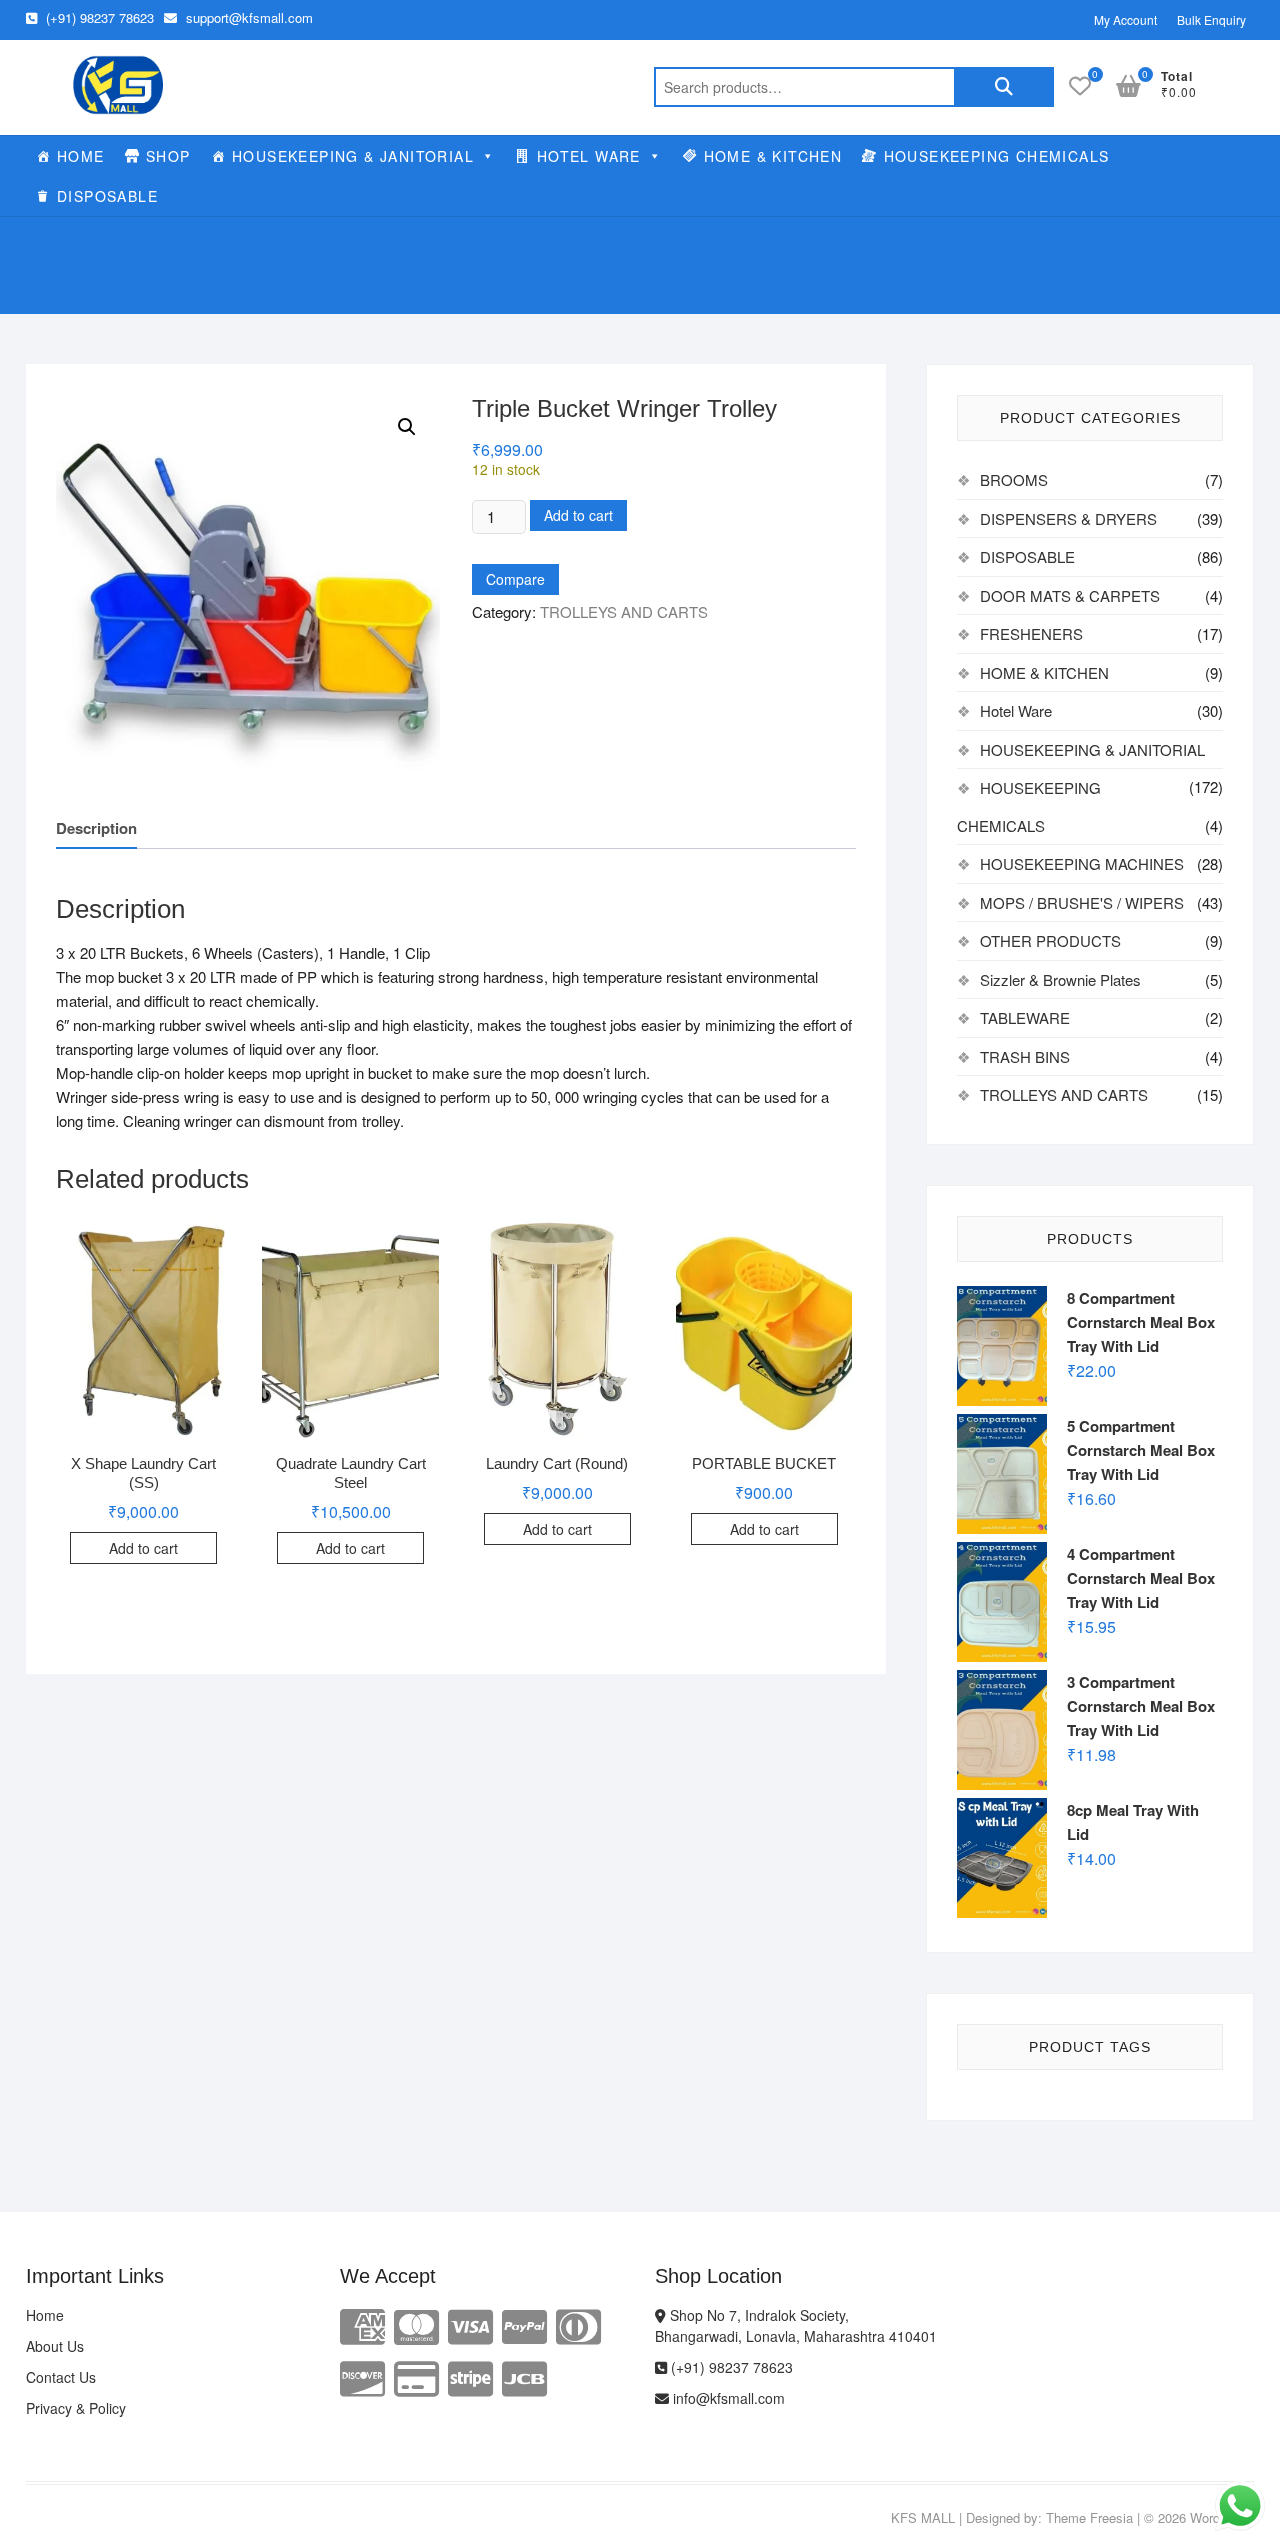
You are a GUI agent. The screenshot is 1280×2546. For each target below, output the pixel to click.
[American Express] (362, 2324)
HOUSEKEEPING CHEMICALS (997, 156)
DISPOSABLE (107, 196)
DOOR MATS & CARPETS (1070, 595)
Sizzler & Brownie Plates (1060, 979)
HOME (81, 156)
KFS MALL (923, 2517)
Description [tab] (96, 828)
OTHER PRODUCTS (1050, 940)
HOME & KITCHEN (773, 156)
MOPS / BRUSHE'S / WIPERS (1082, 902)
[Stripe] (470, 2376)
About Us (55, 2346)
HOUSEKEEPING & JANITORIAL (353, 156)
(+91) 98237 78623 (98, 17)
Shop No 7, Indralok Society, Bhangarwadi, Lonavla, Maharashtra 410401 (796, 2325)
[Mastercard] (416, 2324)
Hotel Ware (1016, 710)
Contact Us (61, 2377)
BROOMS (1014, 479)
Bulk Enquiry (1211, 19)
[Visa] (470, 2324)
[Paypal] (524, 2324)
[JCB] (524, 2376)
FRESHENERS (1031, 633)
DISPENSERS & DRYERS (1068, 518)
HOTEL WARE (589, 156)
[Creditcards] (416, 2376)
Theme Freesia (1089, 2517)
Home (45, 2315)
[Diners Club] (578, 2324)
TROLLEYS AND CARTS (624, 611)
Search (1004, 87)
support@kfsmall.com (247, 17)
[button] (407, 427)
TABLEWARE (1025, 1017)
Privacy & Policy (76, 2408)
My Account (1125, 19)
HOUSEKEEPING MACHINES (1082, 863)
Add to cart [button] (143, 1548)
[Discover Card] (362, 2376)
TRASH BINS (1025, 1056)
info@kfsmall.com (727, 2398)
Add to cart (578, 515)
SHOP (168, 156)
